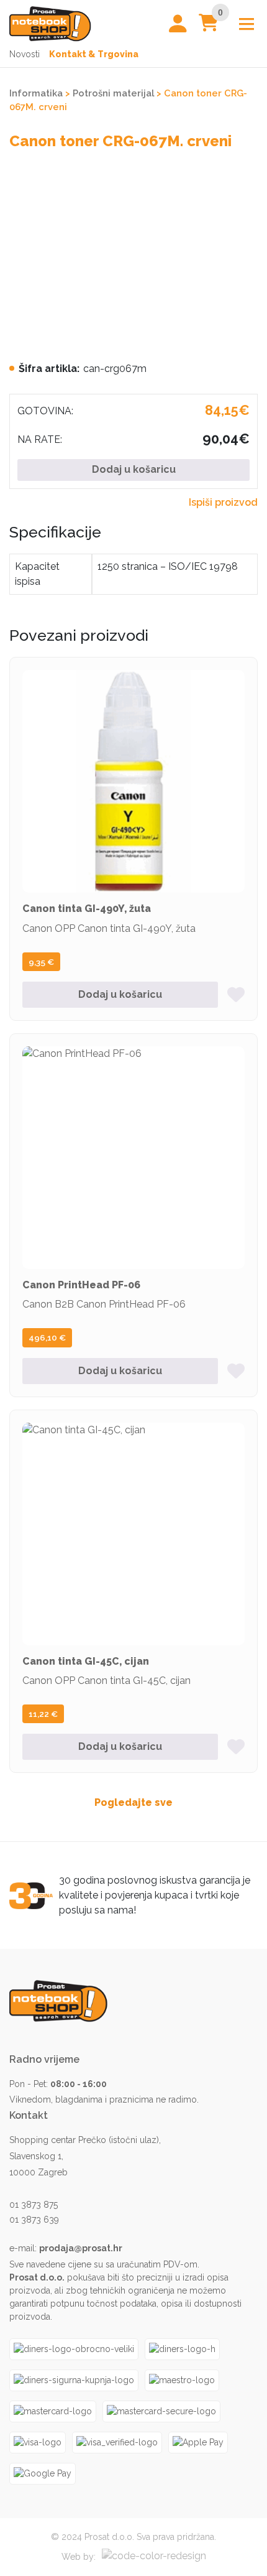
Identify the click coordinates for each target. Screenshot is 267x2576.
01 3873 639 (34, 2220)
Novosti (25, 54)
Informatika (36, 93)
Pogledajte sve (133, 1802)
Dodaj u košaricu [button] (120, 994)
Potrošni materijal (113, 93)
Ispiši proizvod (223, 502)
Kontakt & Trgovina (94, 54)
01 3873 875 (34, 2205)
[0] (209, 26)
